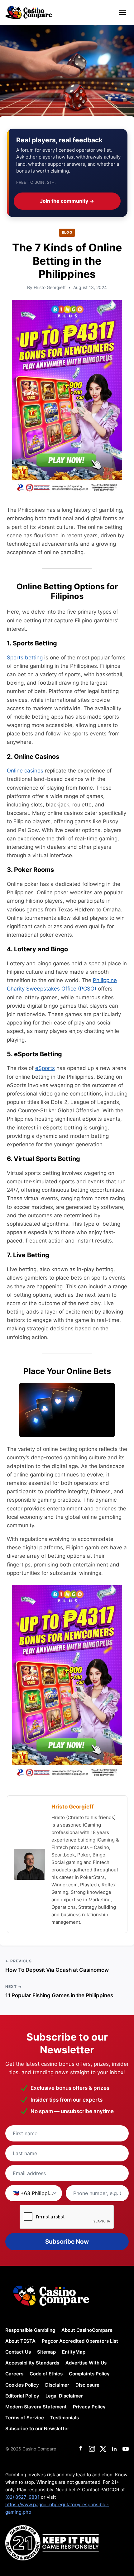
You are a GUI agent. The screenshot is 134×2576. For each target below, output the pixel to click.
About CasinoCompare (87, 2330)
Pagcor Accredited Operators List (80, 2341)
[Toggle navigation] (123, 12)
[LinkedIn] (114, 2449)
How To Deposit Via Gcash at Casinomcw (57, 1970)
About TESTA (20, 2341)
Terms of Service (25, 2418)
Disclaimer (57, 2385)
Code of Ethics (46, 2374)
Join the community (67, 201)
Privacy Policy (89, 2407)
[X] (103, 2449)
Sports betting (25, 658)
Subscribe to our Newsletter (37, 2429)
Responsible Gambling (30, 2330)
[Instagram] (92, 2449)
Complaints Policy (89, 2374)
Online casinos (25, 771)
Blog (67, 232)
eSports (45, 1068)
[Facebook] (81, 2449)
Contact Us (18, 2352)
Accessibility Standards (32, 2363)
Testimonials (65, 2418)
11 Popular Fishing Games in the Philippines (59, 1995)
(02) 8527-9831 (22, 2497)
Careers (14, 2374)
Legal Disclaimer (64, 2396)
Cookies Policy (22, 2385)
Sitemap (46, 2352)
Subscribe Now (67, 2242)
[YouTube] (126, 2449)
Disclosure (87, 2385)
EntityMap (74, 2352)
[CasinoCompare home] (29, 12)
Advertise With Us (86, 2363)
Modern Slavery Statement (36, 2407)
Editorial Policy (22, 2396)
